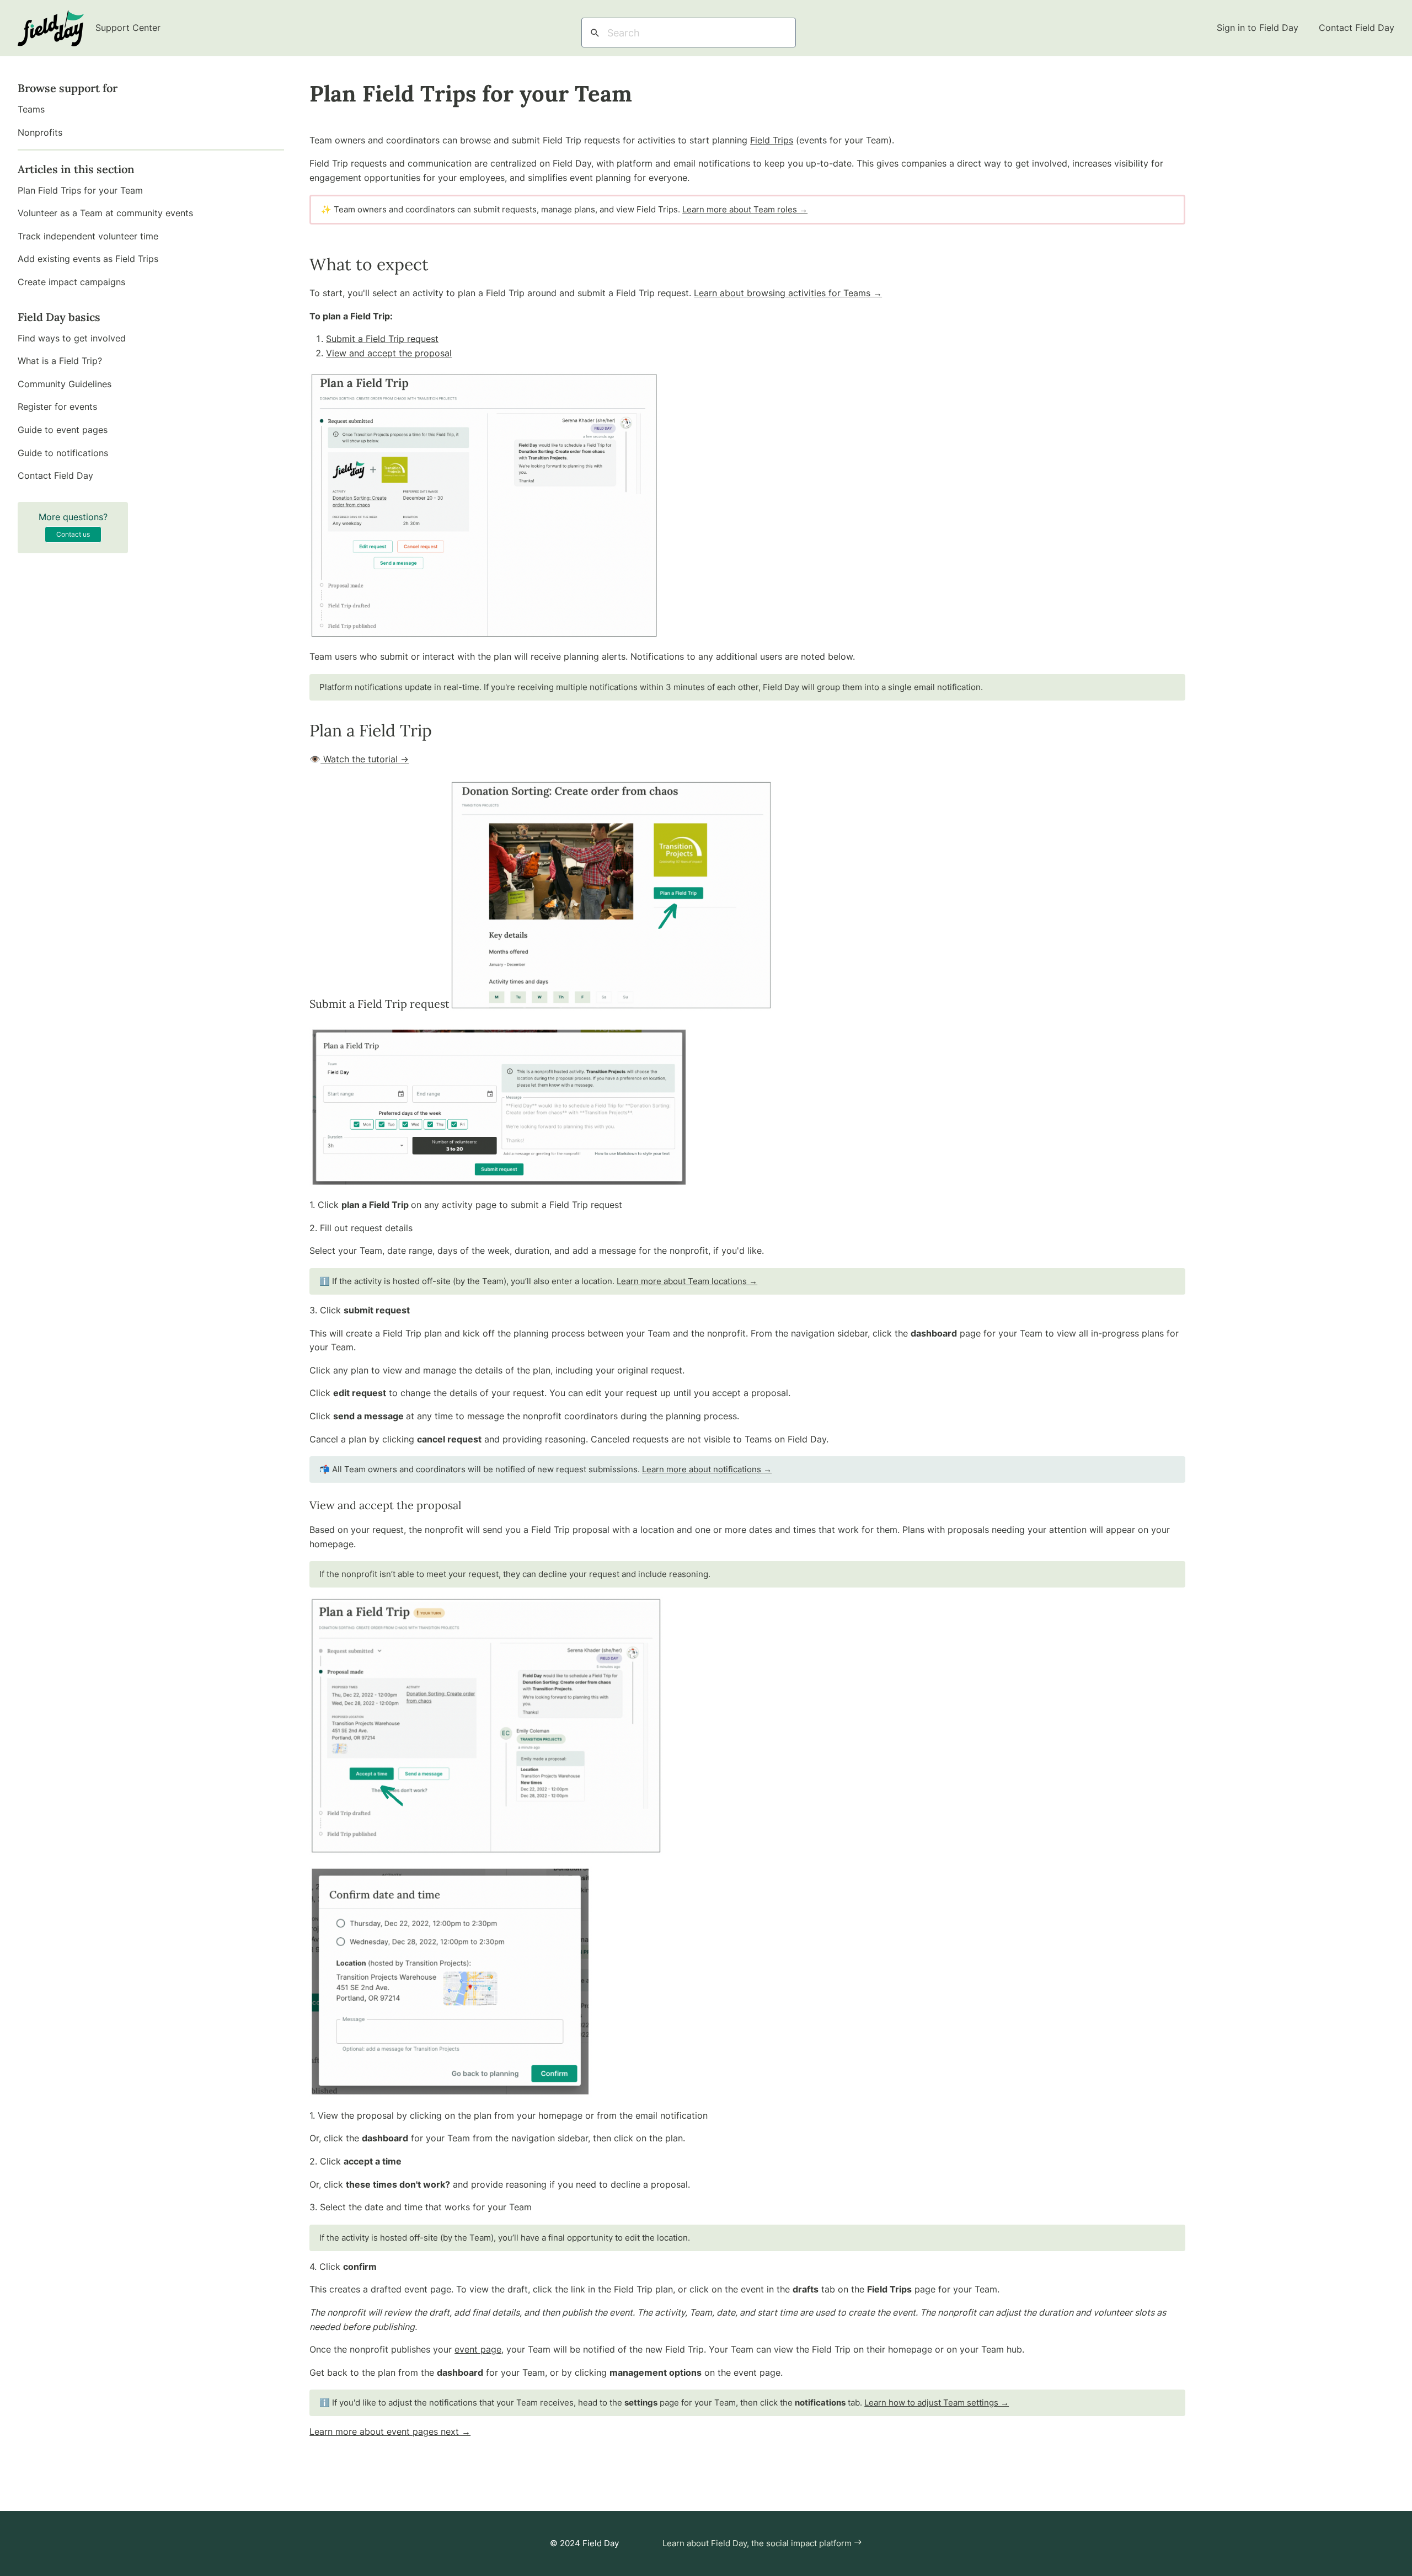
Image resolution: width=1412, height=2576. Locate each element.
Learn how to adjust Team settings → (937, 2403)
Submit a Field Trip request (382, 339)
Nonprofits (40, 132)
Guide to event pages (63, 430)
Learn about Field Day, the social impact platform (758, 2543)
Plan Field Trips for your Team (80, 190)
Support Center (127, 28)
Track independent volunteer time (88, 236)
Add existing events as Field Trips (88, 259)
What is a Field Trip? (60, 361)
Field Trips (772, 140)
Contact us (73, 534)
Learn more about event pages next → (390, 2431)
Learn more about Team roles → (745, 209)
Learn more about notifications (707, 1469)
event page (478, 2349)
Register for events (57, 407)
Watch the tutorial (365, 759)
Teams (31, 109)
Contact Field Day (1357, 28)
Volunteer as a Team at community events (105, 213)
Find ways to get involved (72, 338)
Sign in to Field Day (1259, 28)
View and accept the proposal (389, 353)
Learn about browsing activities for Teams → (788, 293)
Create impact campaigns (71, 282)
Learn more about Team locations (687, 1281)
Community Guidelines (65, 384)
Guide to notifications (63, 453)
